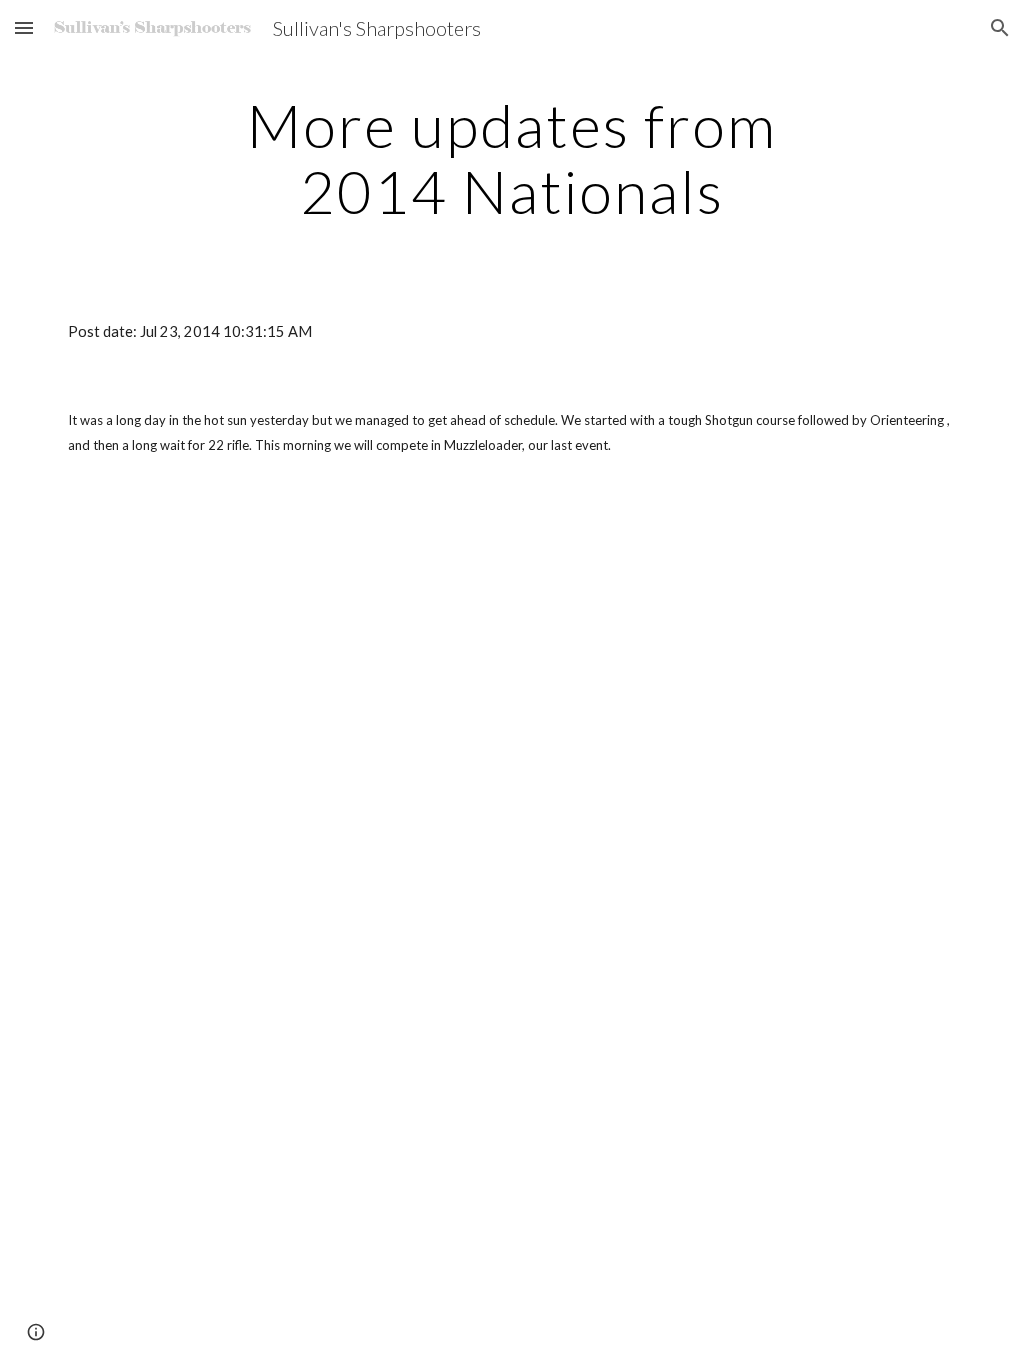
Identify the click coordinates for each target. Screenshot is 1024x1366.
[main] (511, 158)
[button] (24, 27)
